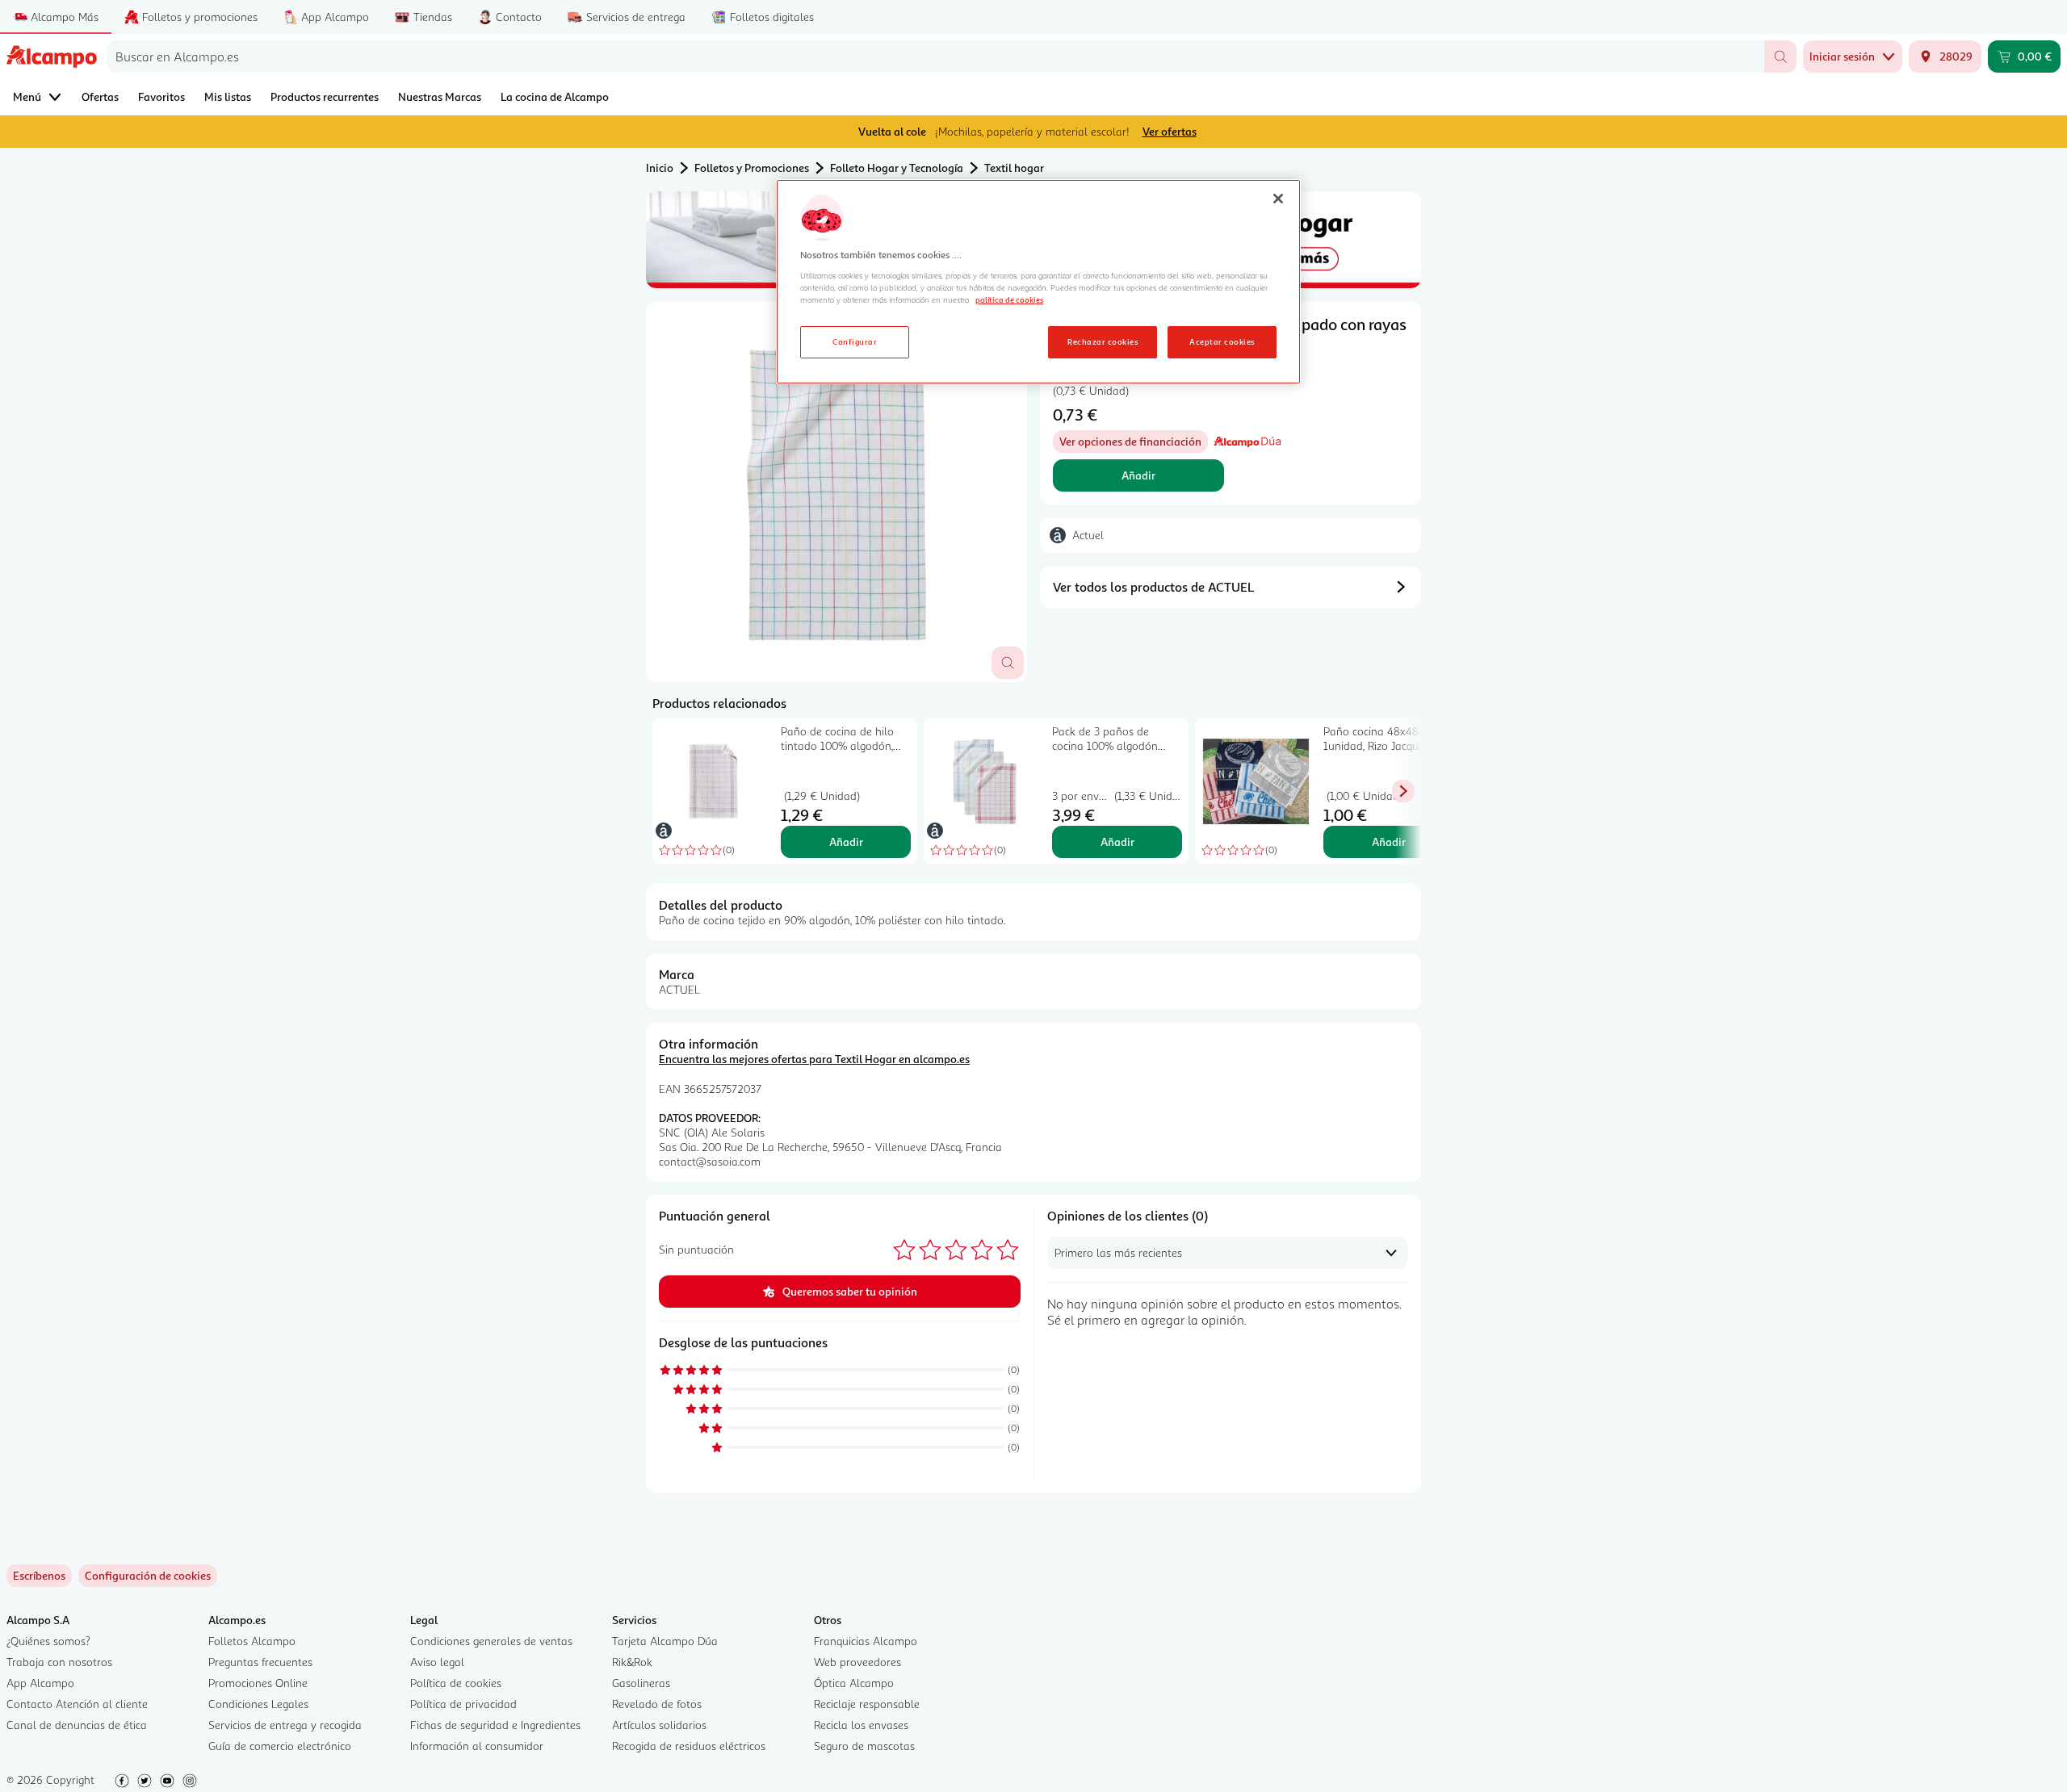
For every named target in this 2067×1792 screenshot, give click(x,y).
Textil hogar (1014, 167)
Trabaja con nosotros (59, 1662)
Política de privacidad (463, 1704)
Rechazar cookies (1103, 341)
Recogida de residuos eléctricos (689, 1746)
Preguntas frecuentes (260, 1662)
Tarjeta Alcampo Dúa (665, 1641)
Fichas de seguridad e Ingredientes (495, 1725)
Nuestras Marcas (440, 96)
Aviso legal (437, 1662)
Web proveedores (857, 1662)
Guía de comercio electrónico (280, 1746)
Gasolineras (641, 1683)
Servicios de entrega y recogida (285, 1725)
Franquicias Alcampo (866, 1641)
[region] (1038, 282)
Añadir (1138, 475)
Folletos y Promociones (752, 167)
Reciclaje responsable (867, 1704)
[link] (148, 1576)
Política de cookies (456, 1683)
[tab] (836, 492)
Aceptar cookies (1222, 341)
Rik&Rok (632, 1662)
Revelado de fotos (657, 1704)
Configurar (855, 341)
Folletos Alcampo (252, 1641)
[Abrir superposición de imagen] (1008, 663)
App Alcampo (40, 1683)
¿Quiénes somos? (48, 1641)
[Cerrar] (1278, 199)
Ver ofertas (1170, 131)
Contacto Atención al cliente (77, 1704)
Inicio (660, 167)
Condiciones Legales (258, 1704)
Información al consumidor (477, 1746)
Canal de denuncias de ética (77, 1725)
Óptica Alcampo (854, 1683)
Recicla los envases (861, 1725)
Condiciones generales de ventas (491, 1641)
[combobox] (935, 57)
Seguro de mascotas (864, 1746)
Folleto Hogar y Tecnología (897, 167)
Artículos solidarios (659, 1725)
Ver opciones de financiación (1134, 444)
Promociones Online (258, 1683)
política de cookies (1009, 299)
